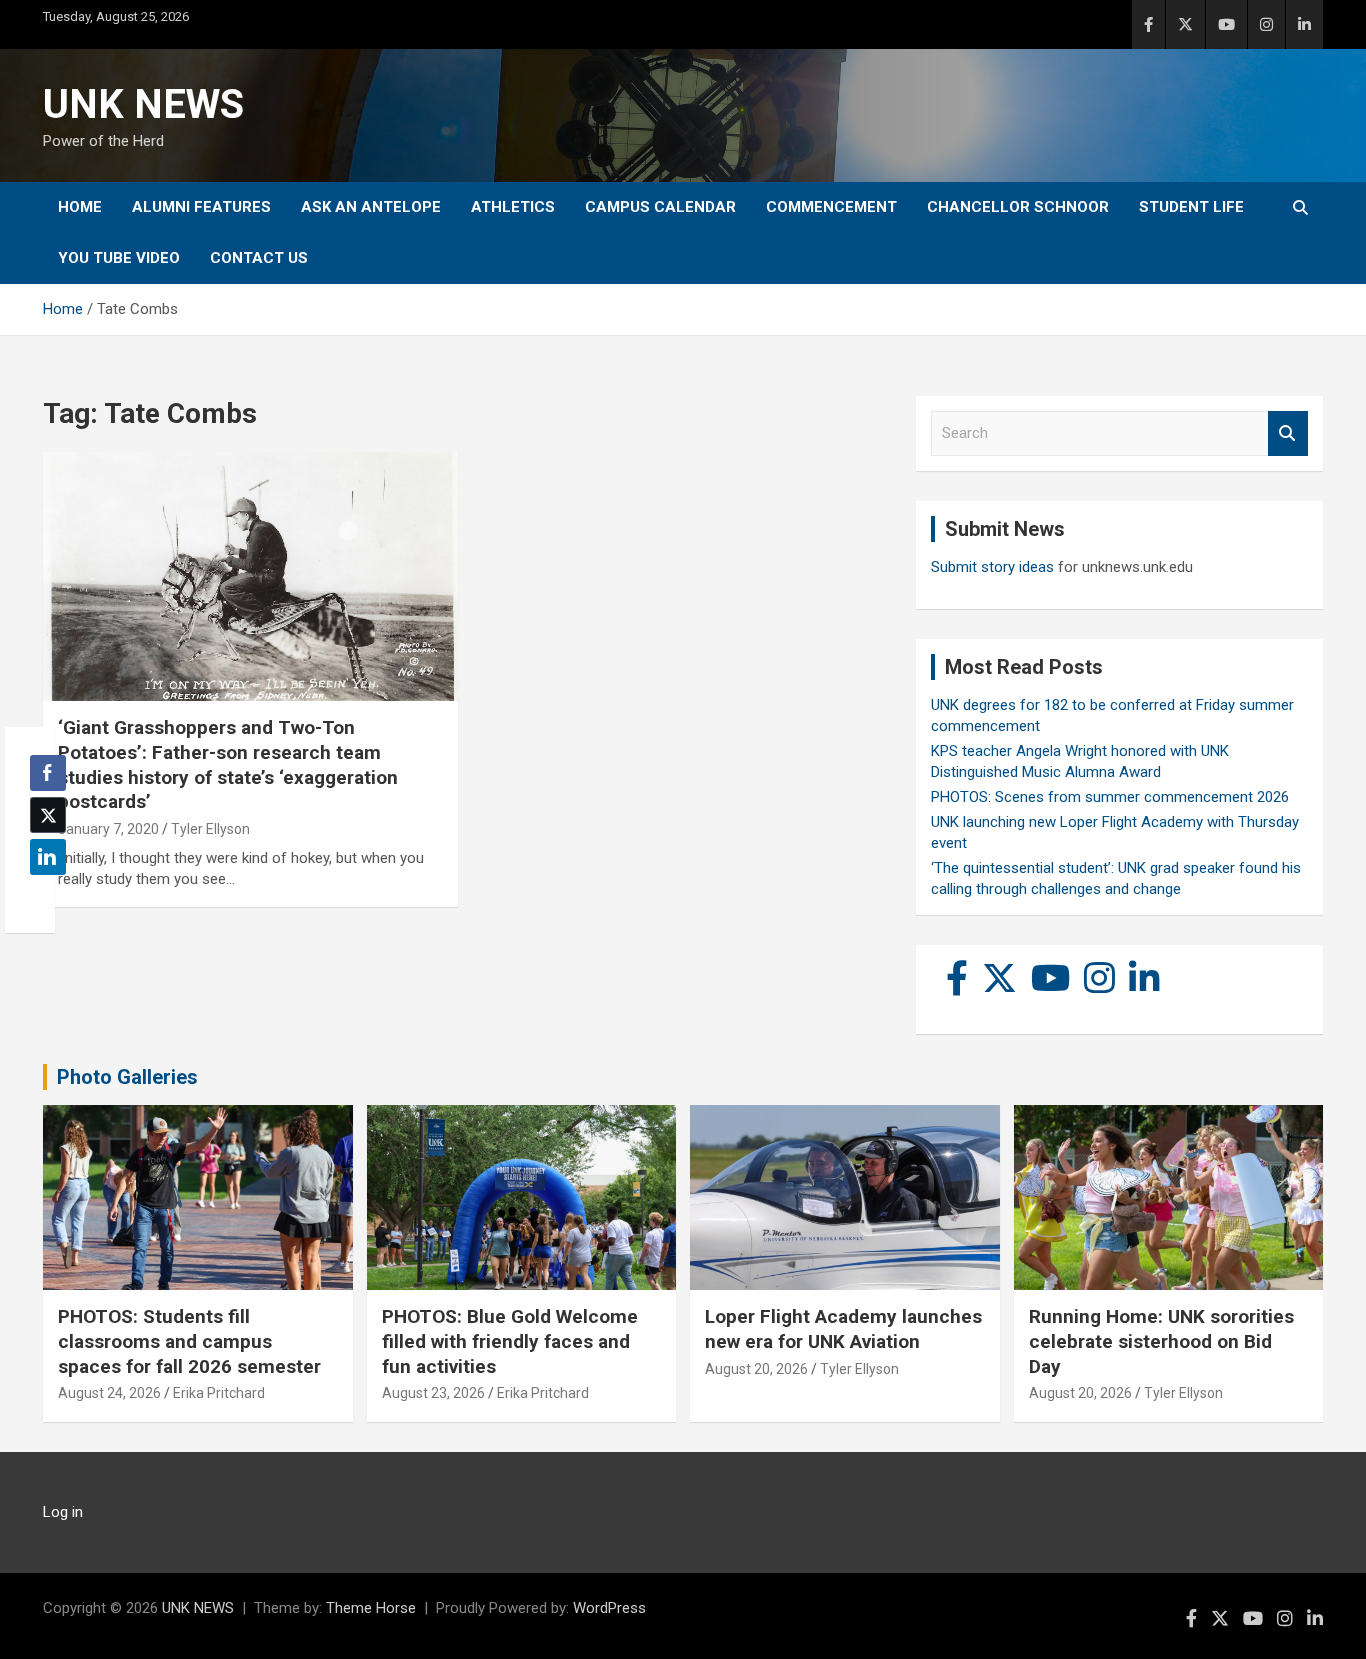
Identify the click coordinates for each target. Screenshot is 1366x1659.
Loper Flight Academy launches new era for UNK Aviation (843, 1329)
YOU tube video (119, 258)
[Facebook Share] (48, 773)
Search (1288, 433)
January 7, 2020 (108, 829)
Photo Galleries (127, 1077)
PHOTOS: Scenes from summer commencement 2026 (1110, 797)
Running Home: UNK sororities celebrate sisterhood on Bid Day (1161, 1341)
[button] (42, 896)
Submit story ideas (992, 567)
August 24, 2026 (109, 1393)
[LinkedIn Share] (48, 857)
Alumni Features (201, 207)
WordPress (609, 1608)
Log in (63, 1512)
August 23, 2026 (433, 1393)
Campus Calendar (660, 207)
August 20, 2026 (756, 1369)
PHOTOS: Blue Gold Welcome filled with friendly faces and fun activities (510, 1341)
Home (80, 207)
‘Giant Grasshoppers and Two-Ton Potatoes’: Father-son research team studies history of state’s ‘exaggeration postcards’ (228, 764)
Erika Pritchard (219, 1393)
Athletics (513, 207)
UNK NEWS (143, 104)
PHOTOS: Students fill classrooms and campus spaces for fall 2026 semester (189, 1341)
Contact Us (259, 258)
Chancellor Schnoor (1018, 207)
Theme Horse (371, 1608)
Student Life (1191, 207)
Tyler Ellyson (210, 829)
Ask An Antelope (371, 207)
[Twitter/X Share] (48, 815)
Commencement (831, 207)
